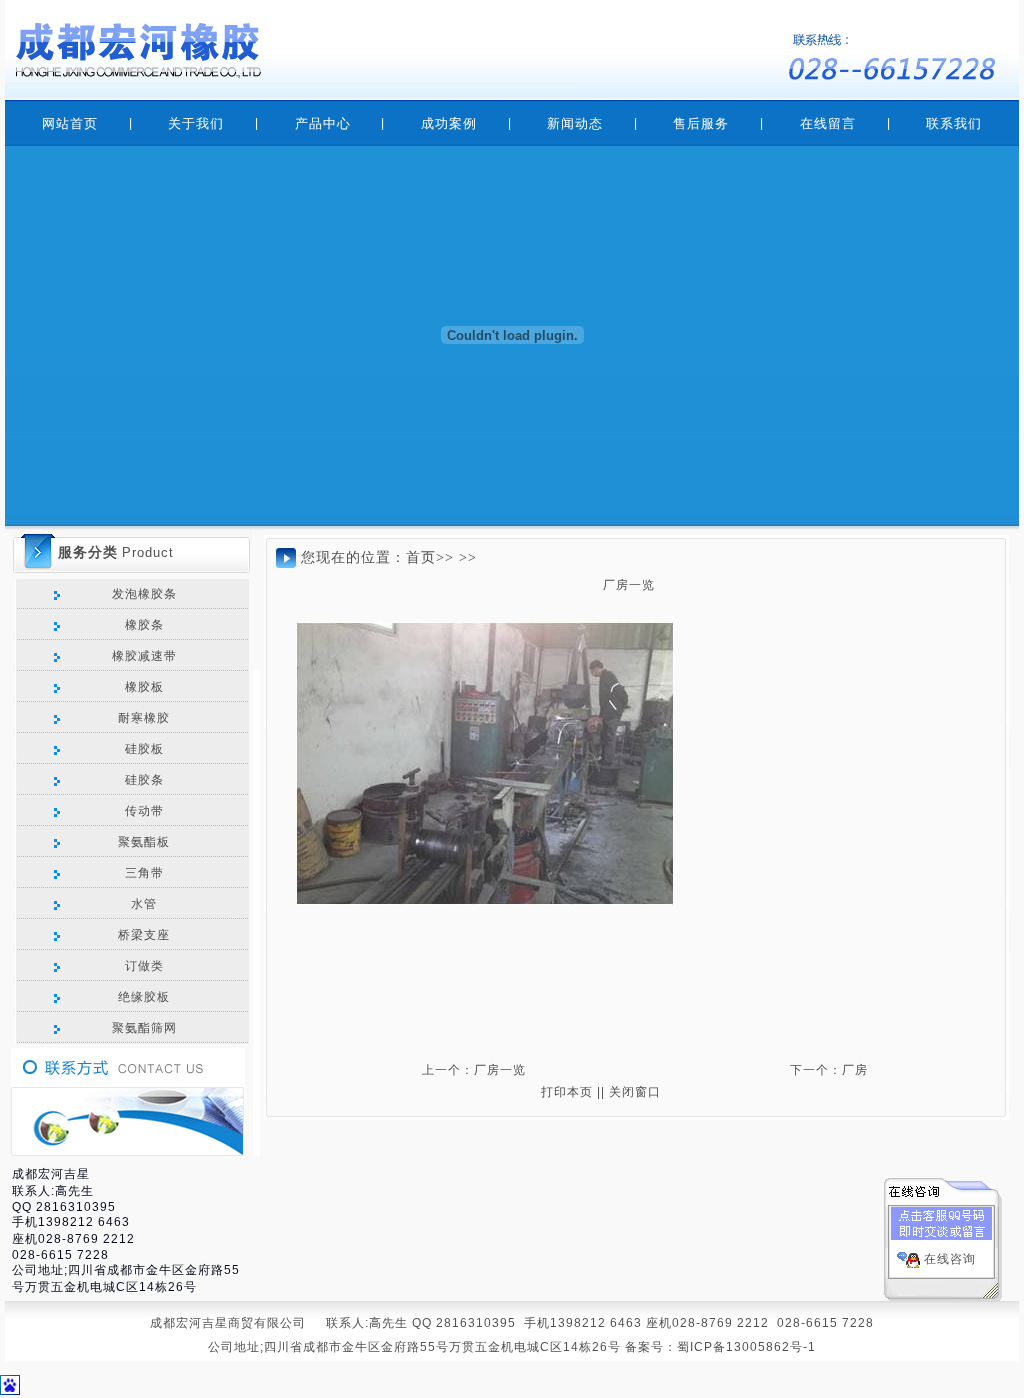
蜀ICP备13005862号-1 (746, 1347)
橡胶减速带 (142, 656)
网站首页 (70, 123)
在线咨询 (950, 1259)
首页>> (430, 557)
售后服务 (701, 123)
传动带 (142, 811)
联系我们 (954, 123)
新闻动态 (575, 123)
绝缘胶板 (142, 997)
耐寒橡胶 (142, 718)
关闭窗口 (635, 1092)
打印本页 (567, 1092)
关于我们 (196, 123)
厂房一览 (500, 1070)
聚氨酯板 (142, 842)
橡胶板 (142, 687)
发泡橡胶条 (142, 594)
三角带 (142, 873)
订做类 (142, 966)
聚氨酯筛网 (142, 1028)
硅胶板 (142, 749)
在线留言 (828, 123)
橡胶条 (142, 625)
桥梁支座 (142, 935)
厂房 (855, 1070)
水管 (142, 904)
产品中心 (323, 123)
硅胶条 (142, 780)
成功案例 (449, 123)
